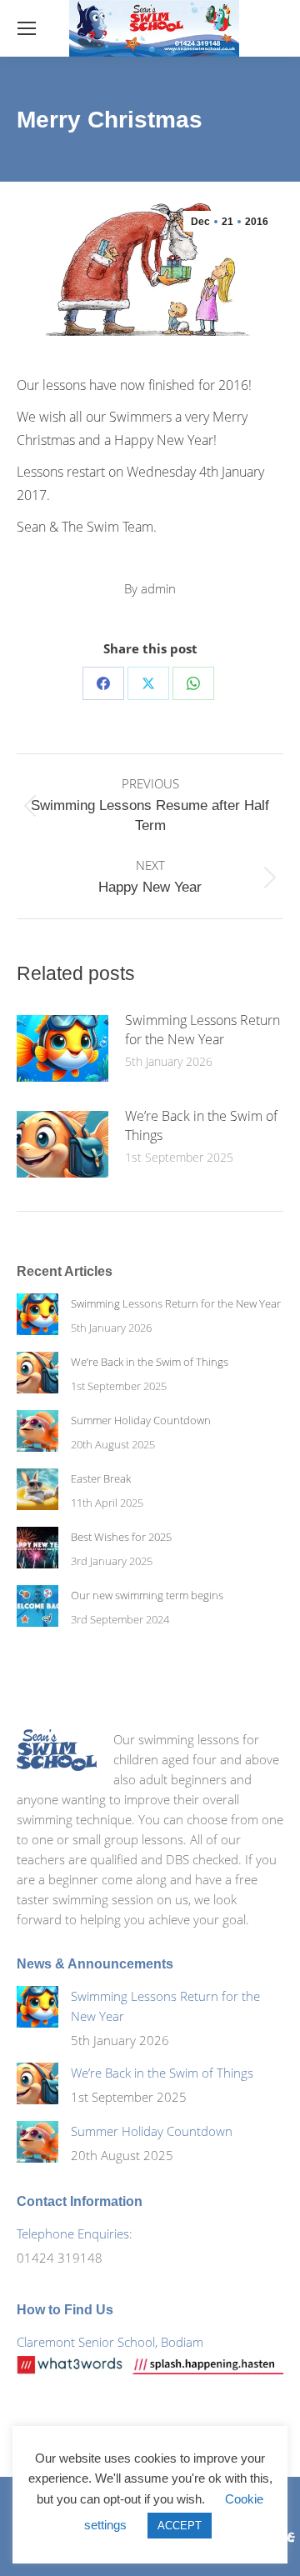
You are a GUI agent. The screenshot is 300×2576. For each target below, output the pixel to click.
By (150, 588)
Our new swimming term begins (147, 1595)
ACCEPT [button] (180, 2526)
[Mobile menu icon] (27, 28)
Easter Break (101, 1478)
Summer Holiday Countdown (141, 1420)
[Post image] (62, 1048)
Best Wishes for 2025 (121, 1537)
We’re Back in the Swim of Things (201, 1125)
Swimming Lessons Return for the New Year (202, 1030)
